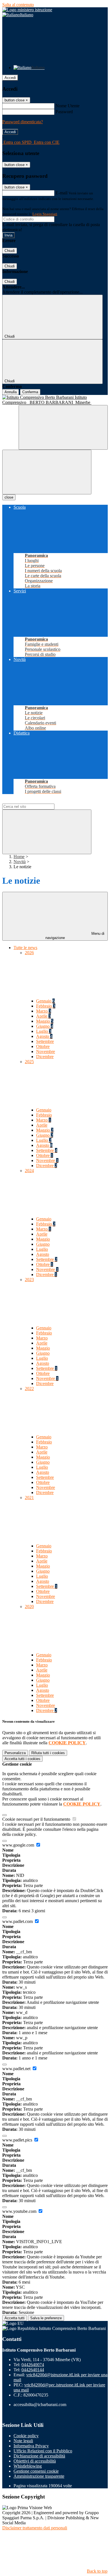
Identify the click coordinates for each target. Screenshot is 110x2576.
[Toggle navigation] (47, 472)
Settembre (45, 1041)
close (9, 497)
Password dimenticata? (23, 122)
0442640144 (33, 2370)
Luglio (44, 1031)
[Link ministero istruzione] (27, 10)
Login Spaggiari (45, 214)
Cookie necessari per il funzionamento (37, 1819)
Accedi (10, 78)
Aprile (43, 1016)
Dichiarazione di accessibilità (39, 2456)
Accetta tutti (22, 1759)
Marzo (44, 1011)
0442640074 (33, 2365)
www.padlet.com (18, 1921)
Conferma (30, 392)
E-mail (61, 193)
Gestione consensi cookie (36, 2471)
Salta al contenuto (18, 5)
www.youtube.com (20, 2211)
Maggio (45, 1021)
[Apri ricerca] (63, 427)
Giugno (45, 1026)
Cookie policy (26, 2436)
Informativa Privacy (31, 2446)
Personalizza (15, 1753)
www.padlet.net (17, 2069)
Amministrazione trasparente (39, 2476)
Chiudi (10, 251)
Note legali (23, 2441)
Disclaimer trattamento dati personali (35, 2528)
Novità (20, 862)
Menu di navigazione (75, 936)
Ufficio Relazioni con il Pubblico (43, 2451)
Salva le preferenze (46, 2318)
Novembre (46, 1051)
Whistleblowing (28, 2466)
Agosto (44, 1036)
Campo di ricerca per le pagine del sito (36, 801)
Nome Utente (68, 106)
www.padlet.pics (18, 2140)
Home (19, 857)
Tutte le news (25, 948)
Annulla (11, 392)
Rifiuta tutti (48, 1753)
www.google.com (19, 1845)
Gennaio (45, 1001)
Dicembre (45, 1057)
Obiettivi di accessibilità (35, 2461)
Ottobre (43, 1046)
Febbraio (46, 1006)
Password (64, 112)
